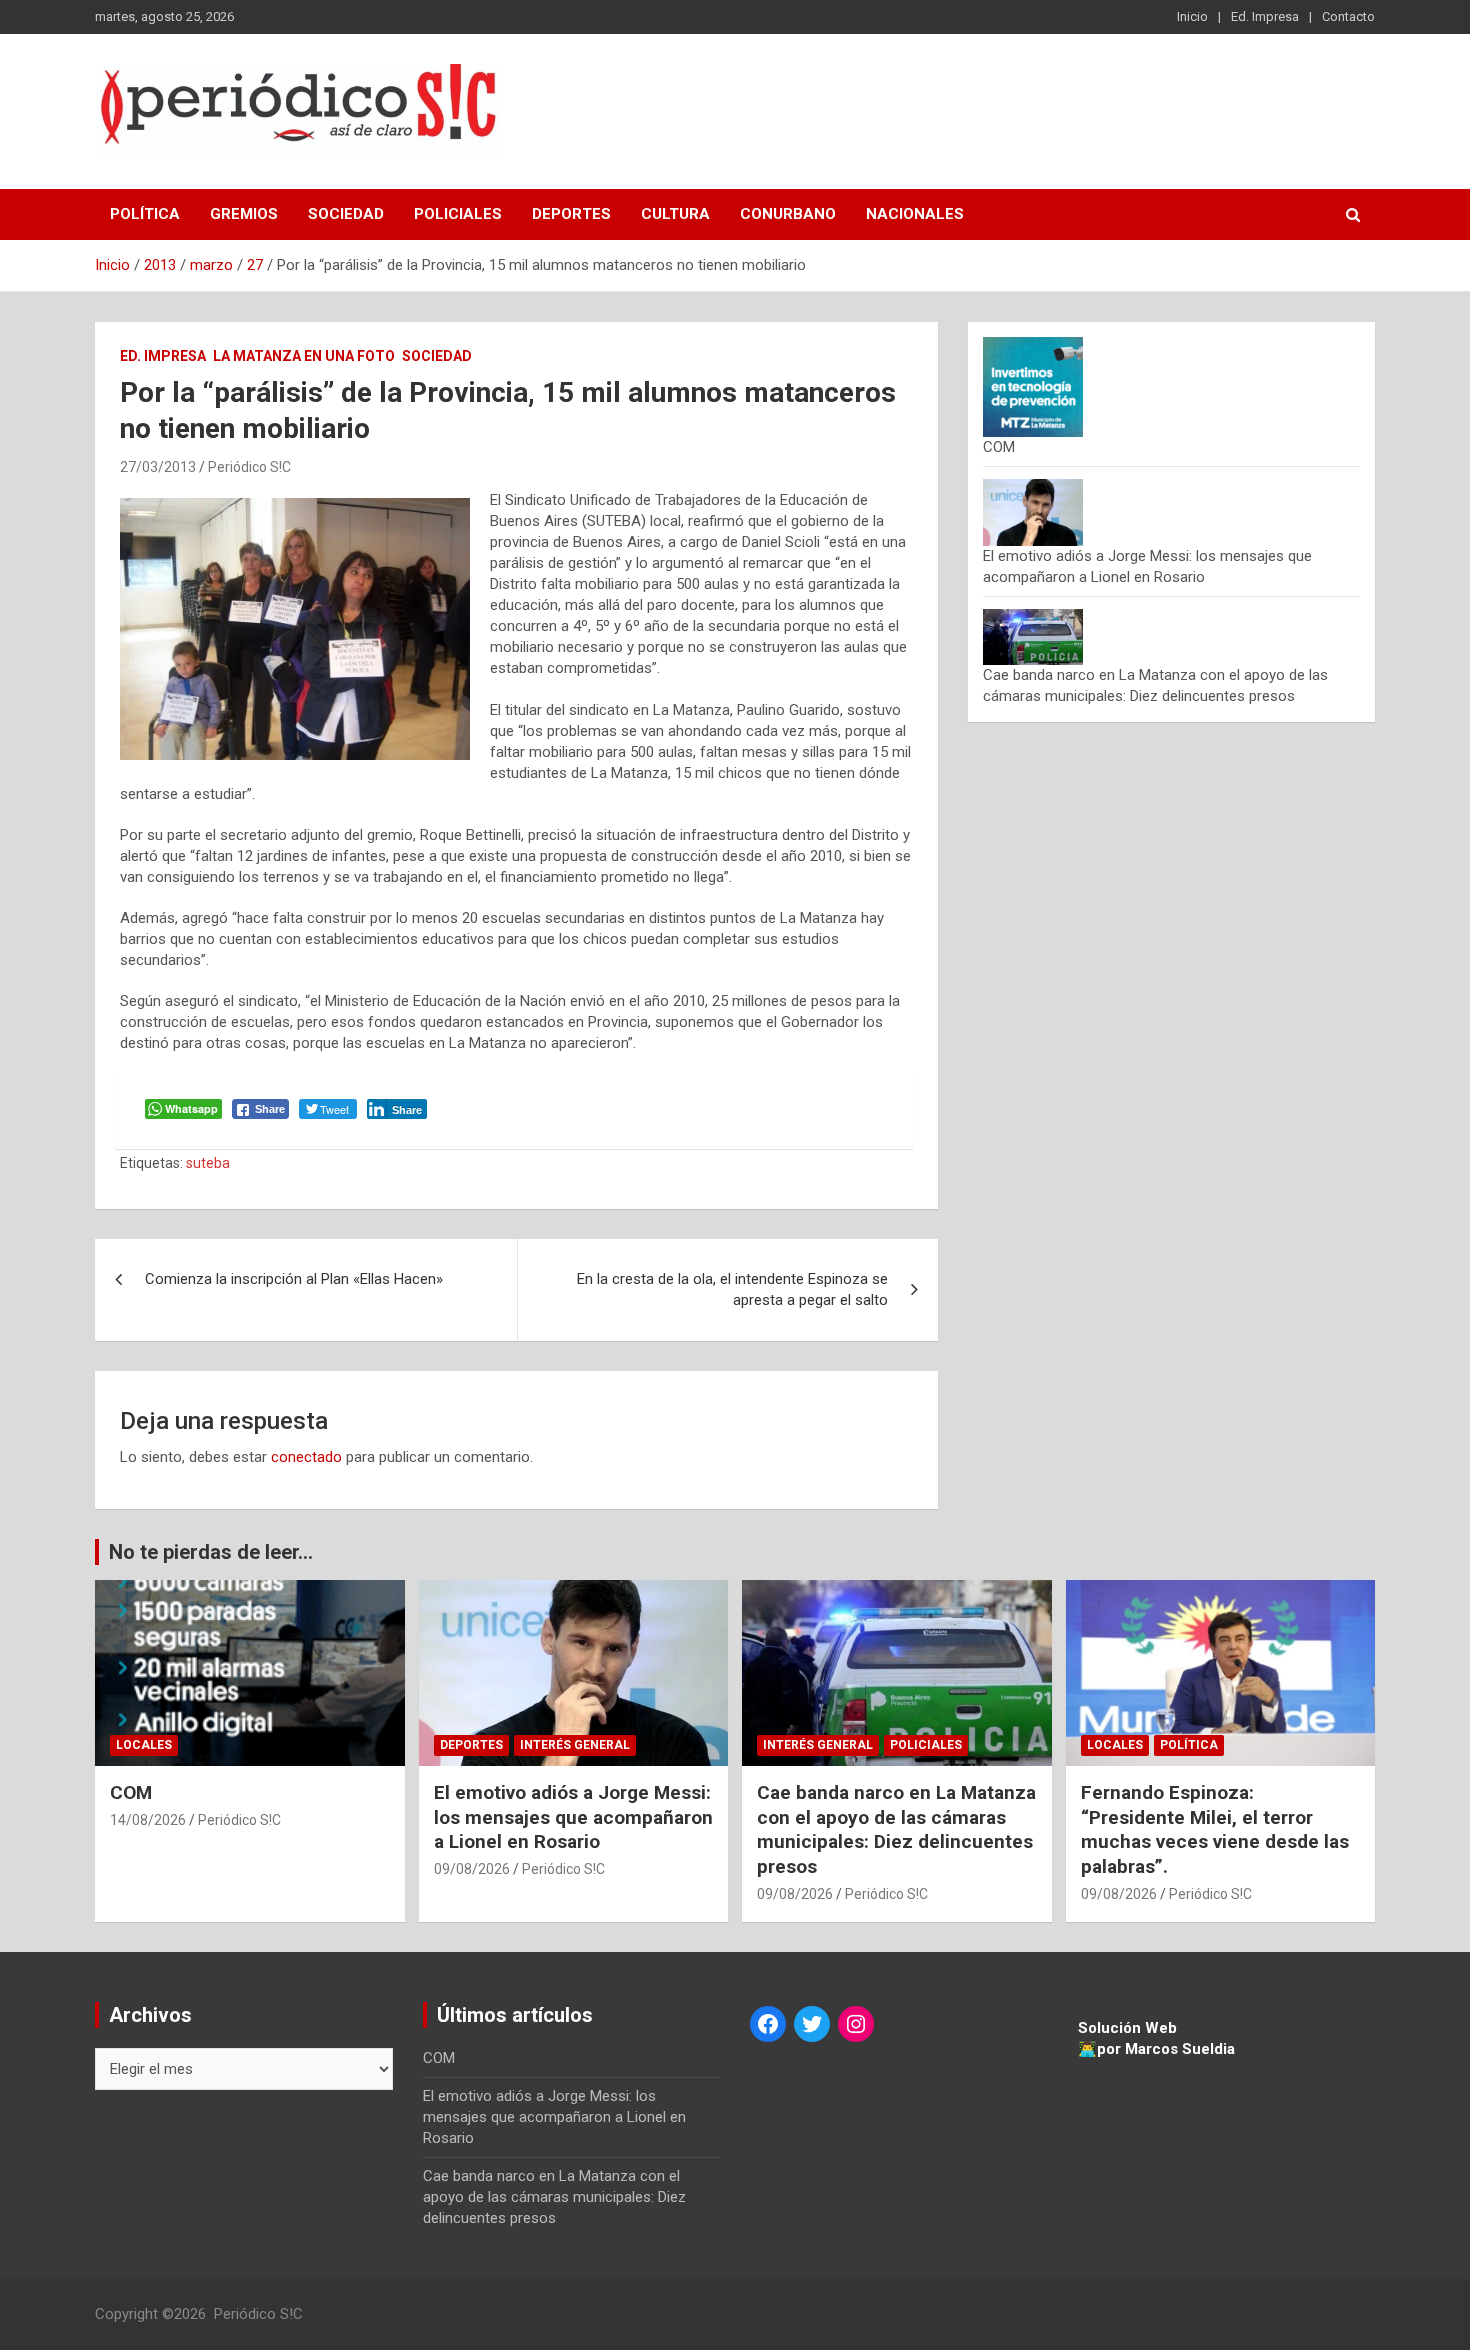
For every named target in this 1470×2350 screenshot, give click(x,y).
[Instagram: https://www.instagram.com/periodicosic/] (856, 2024)
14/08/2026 (148, 1820)
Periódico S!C (249, 467)
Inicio (1192, 16)
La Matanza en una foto (304, 356)
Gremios (244, 214)
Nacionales (915, 214)
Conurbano (788, 214)
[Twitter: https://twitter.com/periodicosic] (812, 2024)
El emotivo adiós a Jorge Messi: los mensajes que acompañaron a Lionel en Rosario (573, 1817)
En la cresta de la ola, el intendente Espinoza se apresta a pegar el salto (732, 1289)
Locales (144, 1745)
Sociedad (346, 214)
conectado (306, 1457)
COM (999, 447)
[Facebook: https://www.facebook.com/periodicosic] (768, 2024)
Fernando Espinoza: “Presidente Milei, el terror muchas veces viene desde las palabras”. (1215, 1829)
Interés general (575, 1745)
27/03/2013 (158, 467)
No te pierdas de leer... (211, 1552)
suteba (208, 1163)
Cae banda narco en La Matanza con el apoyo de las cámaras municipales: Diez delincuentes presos (896, 1829)
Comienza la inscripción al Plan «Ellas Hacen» (294, 1279)
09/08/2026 (472, 1869)
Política (145, 214)
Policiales (458, 214)
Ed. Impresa (1265, 16)
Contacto (1348, 16)
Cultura (675, 214)
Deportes (571, 214)
